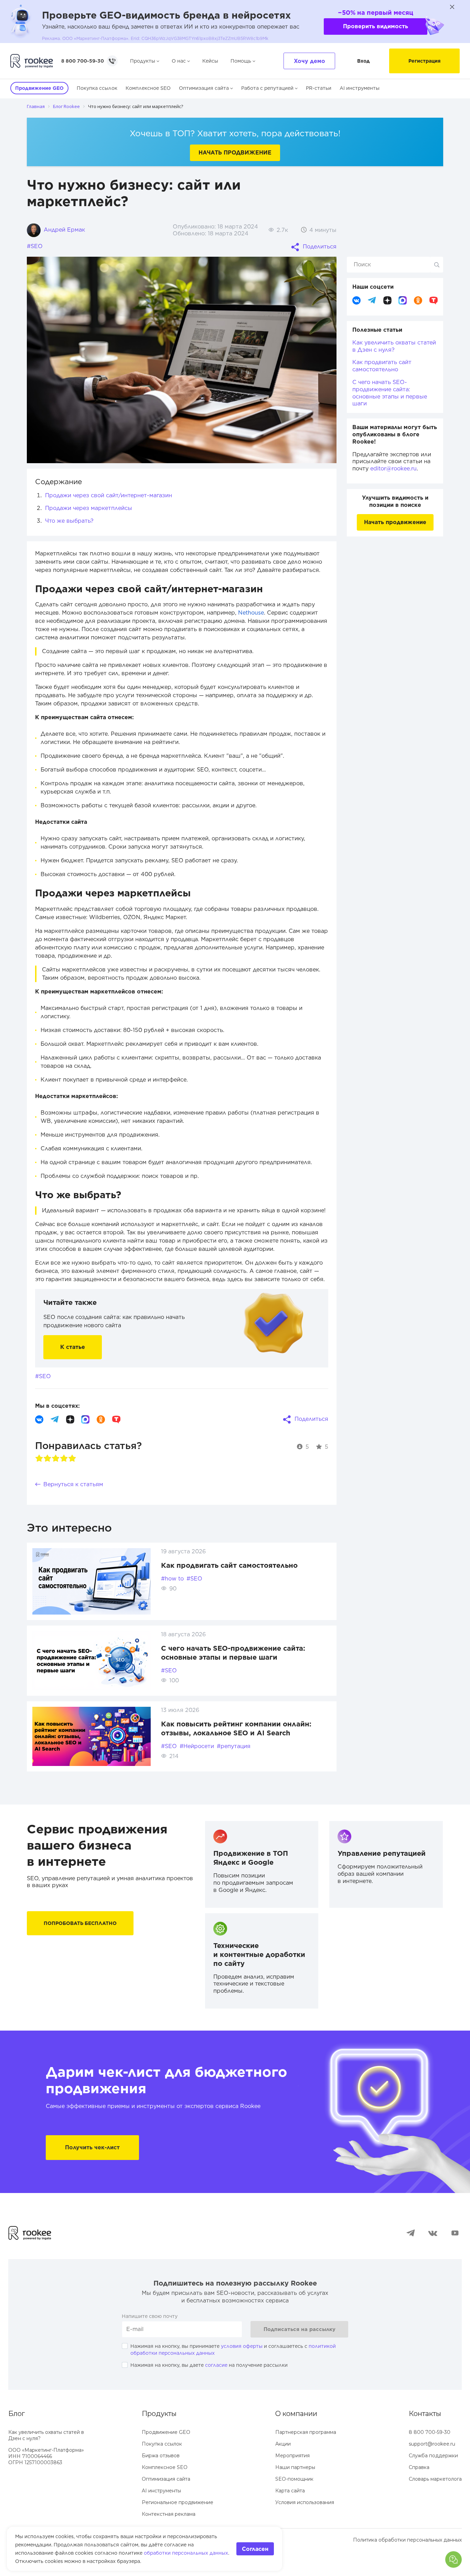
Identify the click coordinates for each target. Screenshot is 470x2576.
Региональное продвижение (178, 2502)
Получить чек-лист (92, 2147)
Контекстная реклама (169, 2514)
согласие (216, 2365)
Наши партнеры (295, 2467)
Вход (364, 61)
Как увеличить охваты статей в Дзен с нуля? (394, 346)
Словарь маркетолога (435, 2479)
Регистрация (424, 61)
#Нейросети (197, 1746)
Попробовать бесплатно (80, 1923)
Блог (17, 2414)
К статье (73, 1347)
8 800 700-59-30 (83, 61)
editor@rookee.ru (393, 469)
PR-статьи (319, 88)
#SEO (35, 246)
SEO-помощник (294, 2479)
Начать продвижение (235, 153)
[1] (39, 1458)
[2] (47, 1458)
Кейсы (210, 61)
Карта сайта (290, 2491)
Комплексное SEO (148, 88)
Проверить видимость (376, 26)
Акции (283, 2444)
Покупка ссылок (97, 88)
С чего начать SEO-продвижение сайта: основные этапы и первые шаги (390, 393)
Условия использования (305, 2502)
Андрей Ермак (63, 230)
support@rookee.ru (432, 2444)
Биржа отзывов (161, 2456)
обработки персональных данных (186, 2553)
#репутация (234, 1746)
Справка (419, 2467)
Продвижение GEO (166, 2432)
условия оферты (242, 2346)
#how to (172, 1579)
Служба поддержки (433, 2456)
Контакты (425, 2414)
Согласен (255, 2549)
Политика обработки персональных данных (407, 2540)
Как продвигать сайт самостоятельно (229, 1565)
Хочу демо (309, 61)
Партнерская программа (306, 2432)
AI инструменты (360, 88)
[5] (72, 1458)
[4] (64, 1458)
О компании (296, 2414)
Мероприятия (292, 2456)
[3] (56, 1458)
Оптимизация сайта (204, 88)
